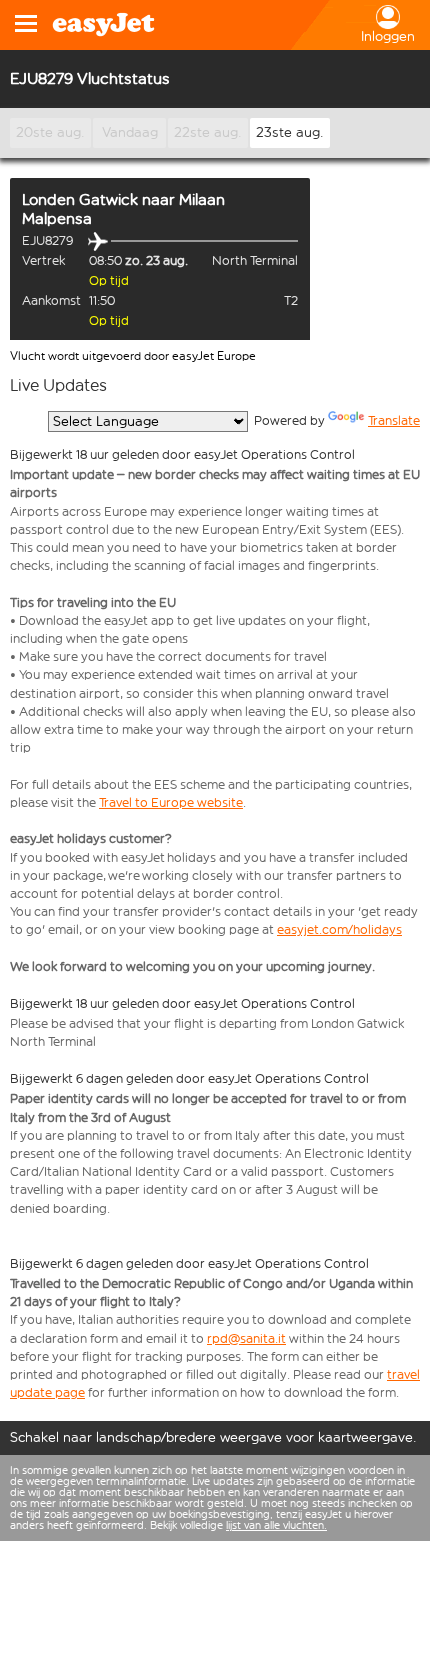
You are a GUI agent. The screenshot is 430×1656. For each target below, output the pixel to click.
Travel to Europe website (171, 802)
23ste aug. (290, 132)
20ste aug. (50, 132)
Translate (394, 420)
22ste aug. (208, 132)
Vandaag (130, 132)
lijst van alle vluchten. (276, 1525)
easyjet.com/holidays (339, 929)
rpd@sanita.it (246, 1338)
